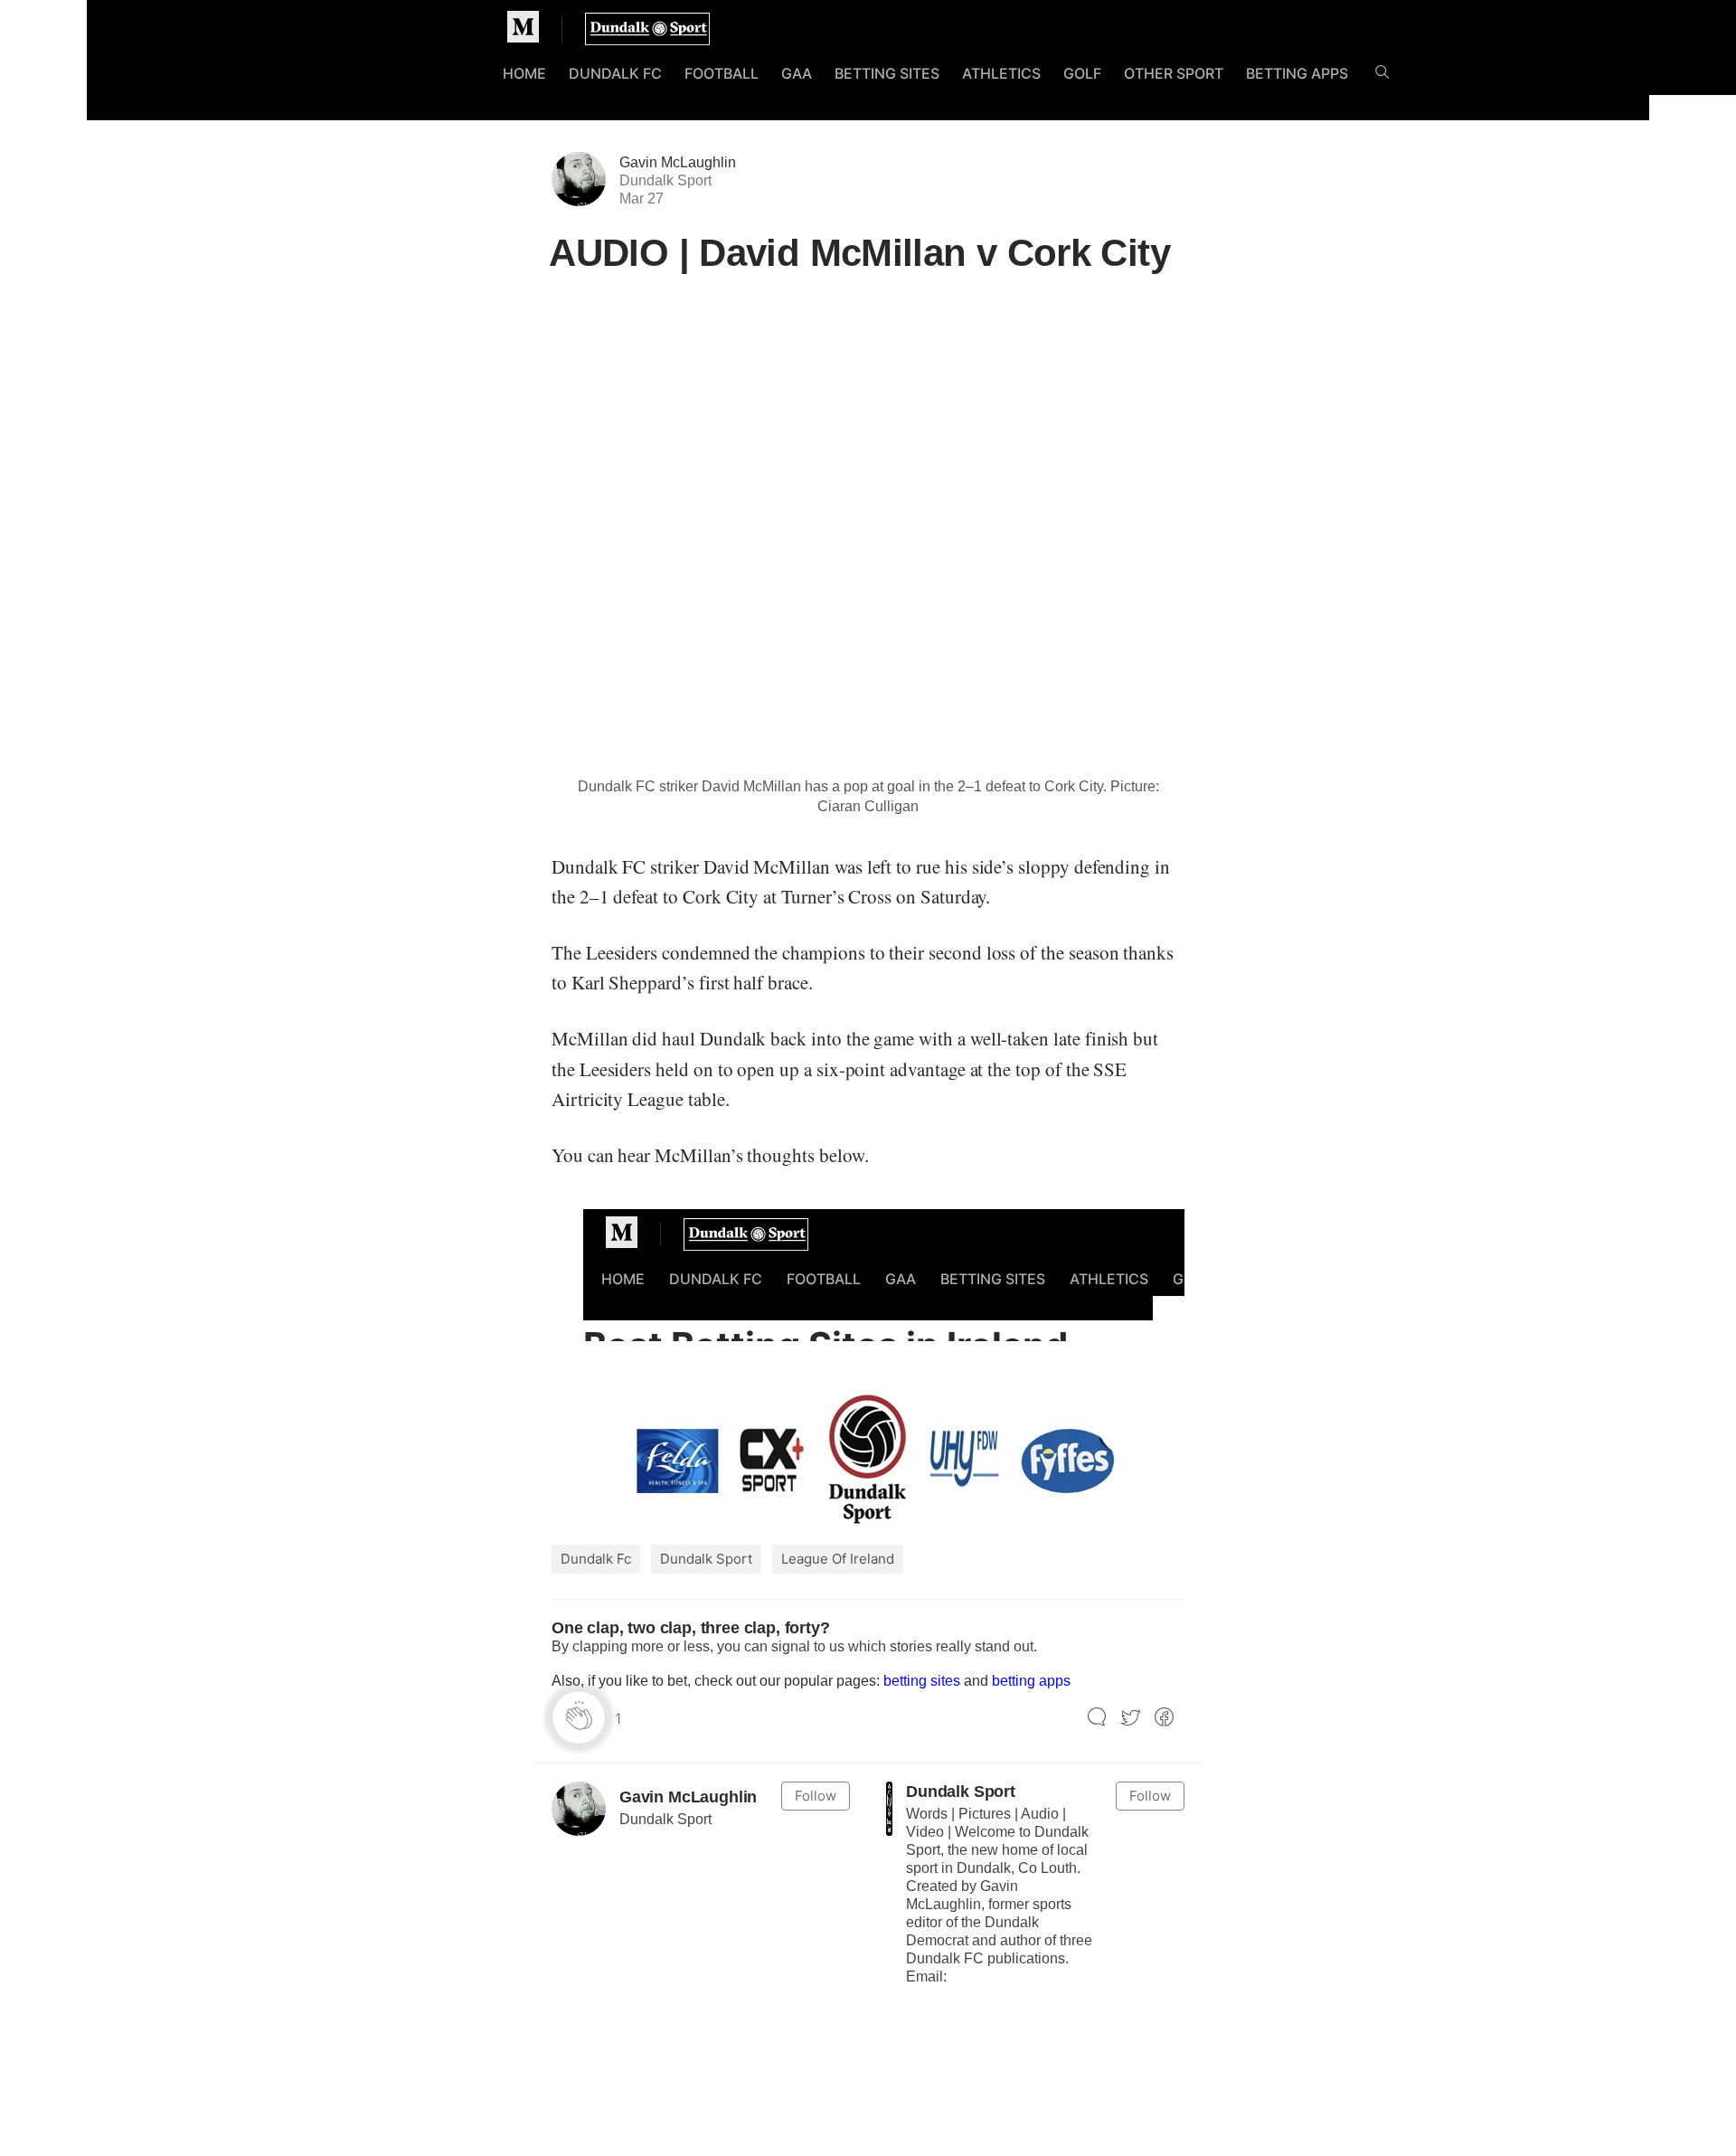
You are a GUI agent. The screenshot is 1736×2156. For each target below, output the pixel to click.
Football (722, 73)
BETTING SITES (887, 73)
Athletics (1001, 73)
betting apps (1031, 1681)
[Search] (1382, 76)
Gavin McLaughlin (678, 162)
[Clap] (579, 1717)
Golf (1082, 73)
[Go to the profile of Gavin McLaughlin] (579, 1809)
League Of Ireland (838, 1559)
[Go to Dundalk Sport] (889, 1809)
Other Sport (1174, 73)
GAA (797, 73)
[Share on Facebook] (1164, 1718)
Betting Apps (1297, 73)
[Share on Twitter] (1131, 1718)
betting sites (922, 1681)
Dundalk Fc (596, 1559)
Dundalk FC (615, 73)
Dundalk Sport (706, 1559)
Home (524, 73)
